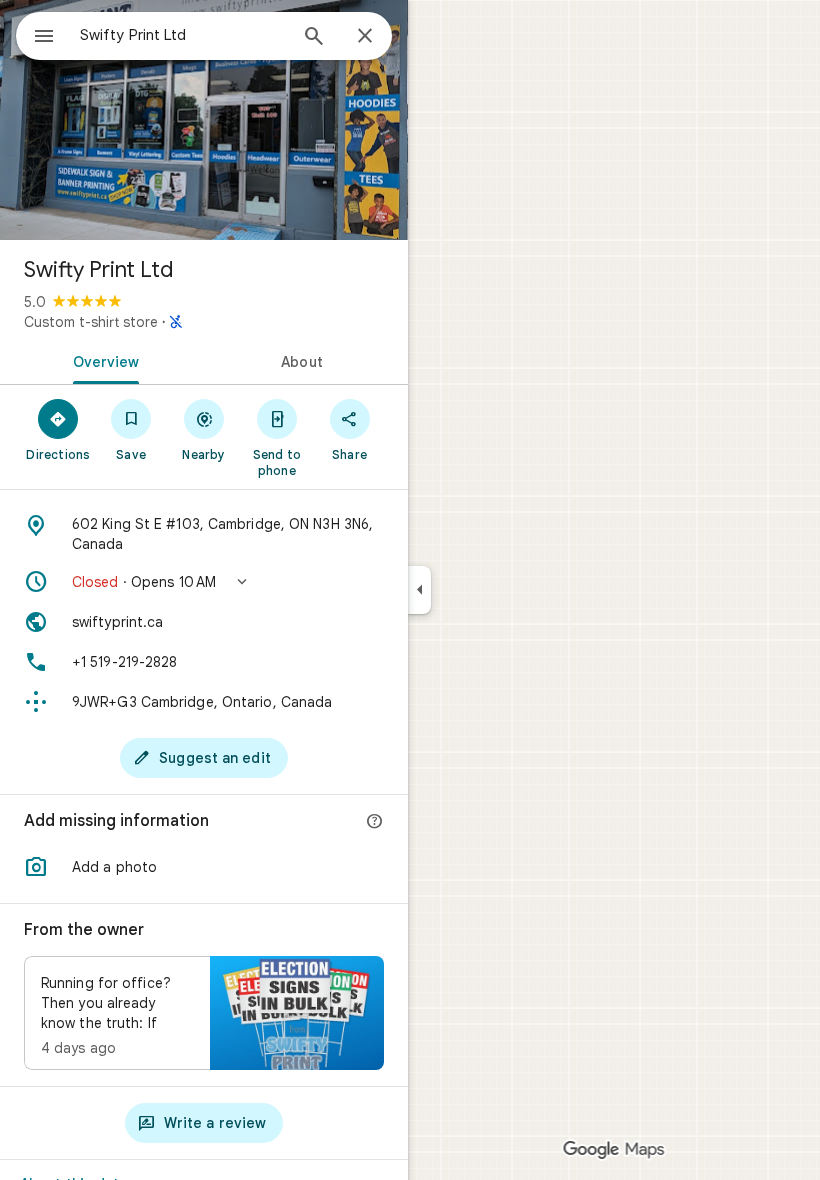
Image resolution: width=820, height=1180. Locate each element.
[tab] (102, 360)
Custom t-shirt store (91, 322)
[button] (204, 582)
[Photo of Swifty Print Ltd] (204, 120)
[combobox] (183, 35)
